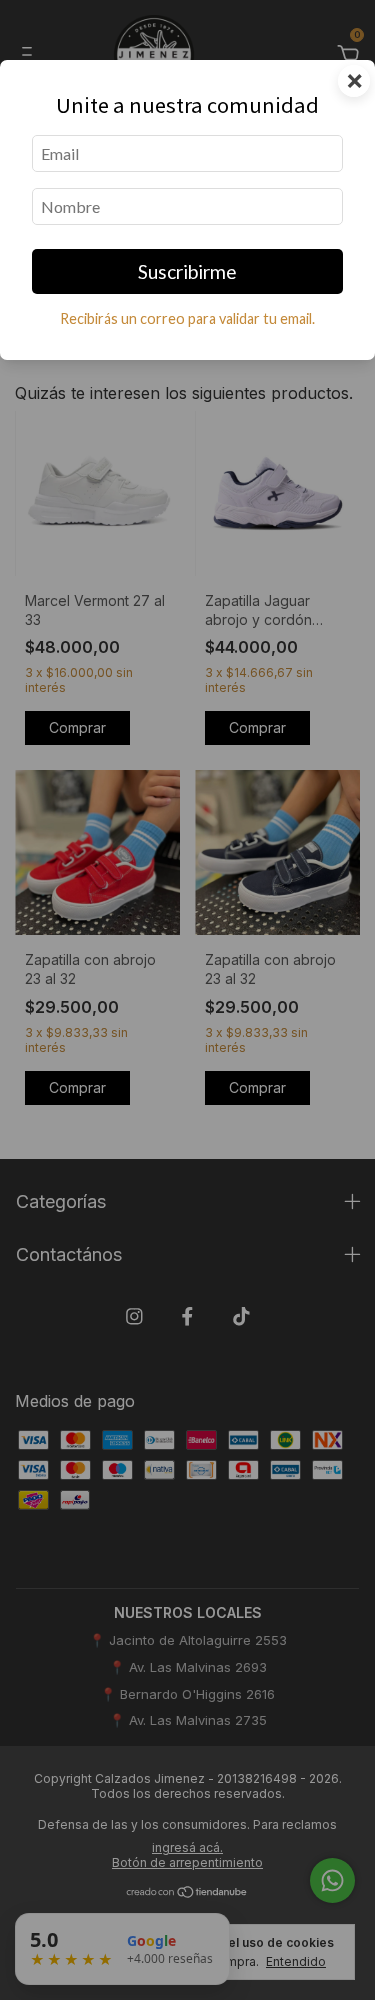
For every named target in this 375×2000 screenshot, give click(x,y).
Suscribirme (187, 271)
